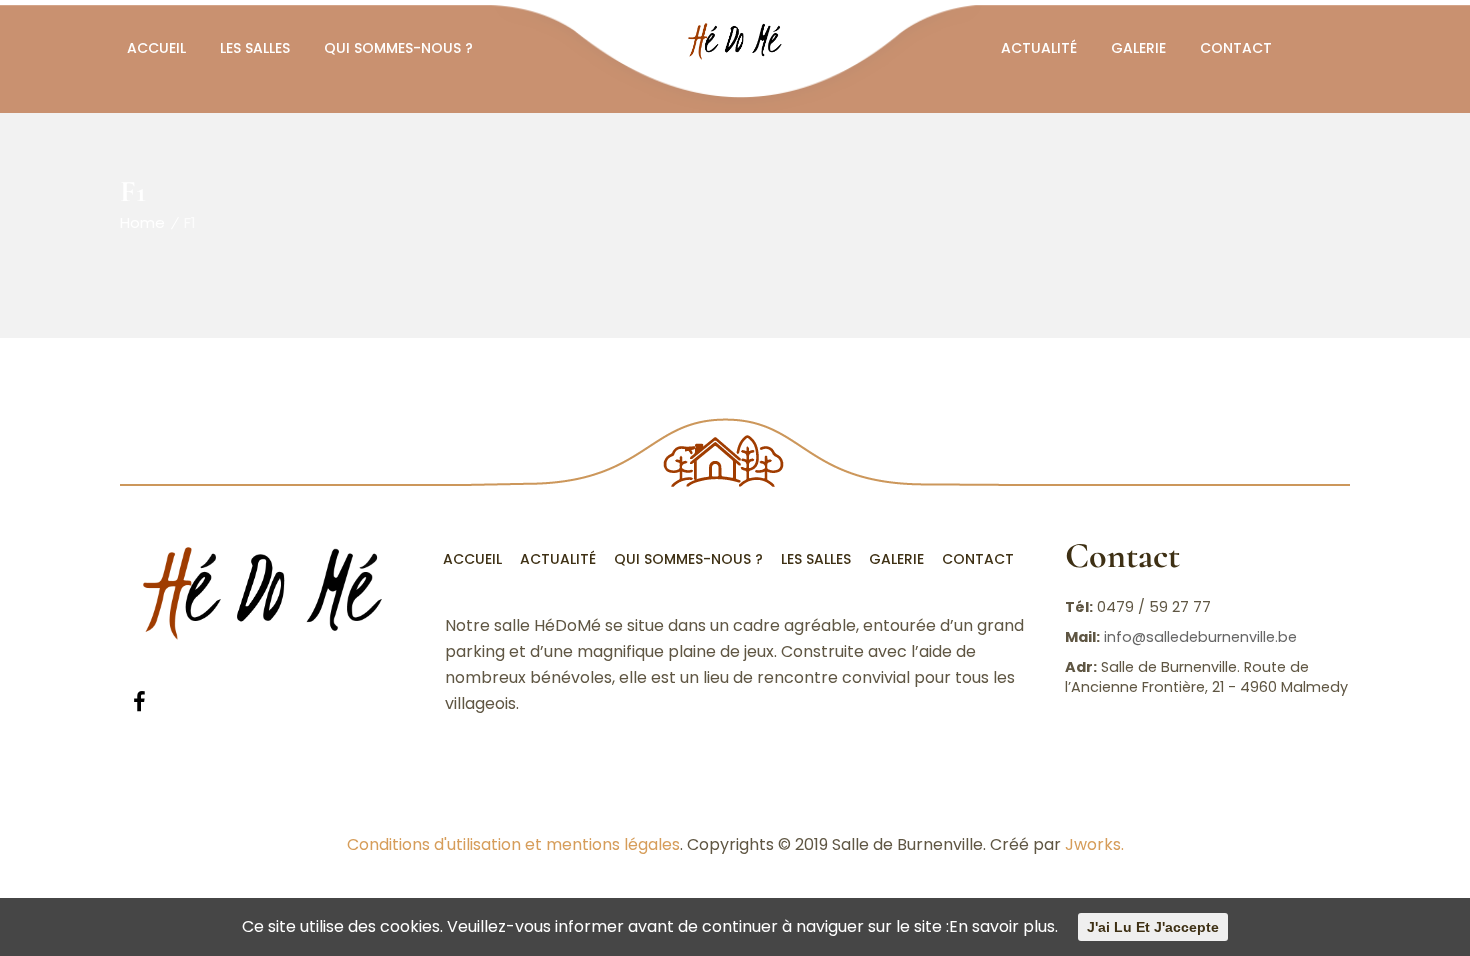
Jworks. (1094, 844)
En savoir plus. (1003, 926)
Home (142, 222)
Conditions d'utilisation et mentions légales (513, 844)
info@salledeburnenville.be (1200, 637)
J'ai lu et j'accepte (1153, 927)
